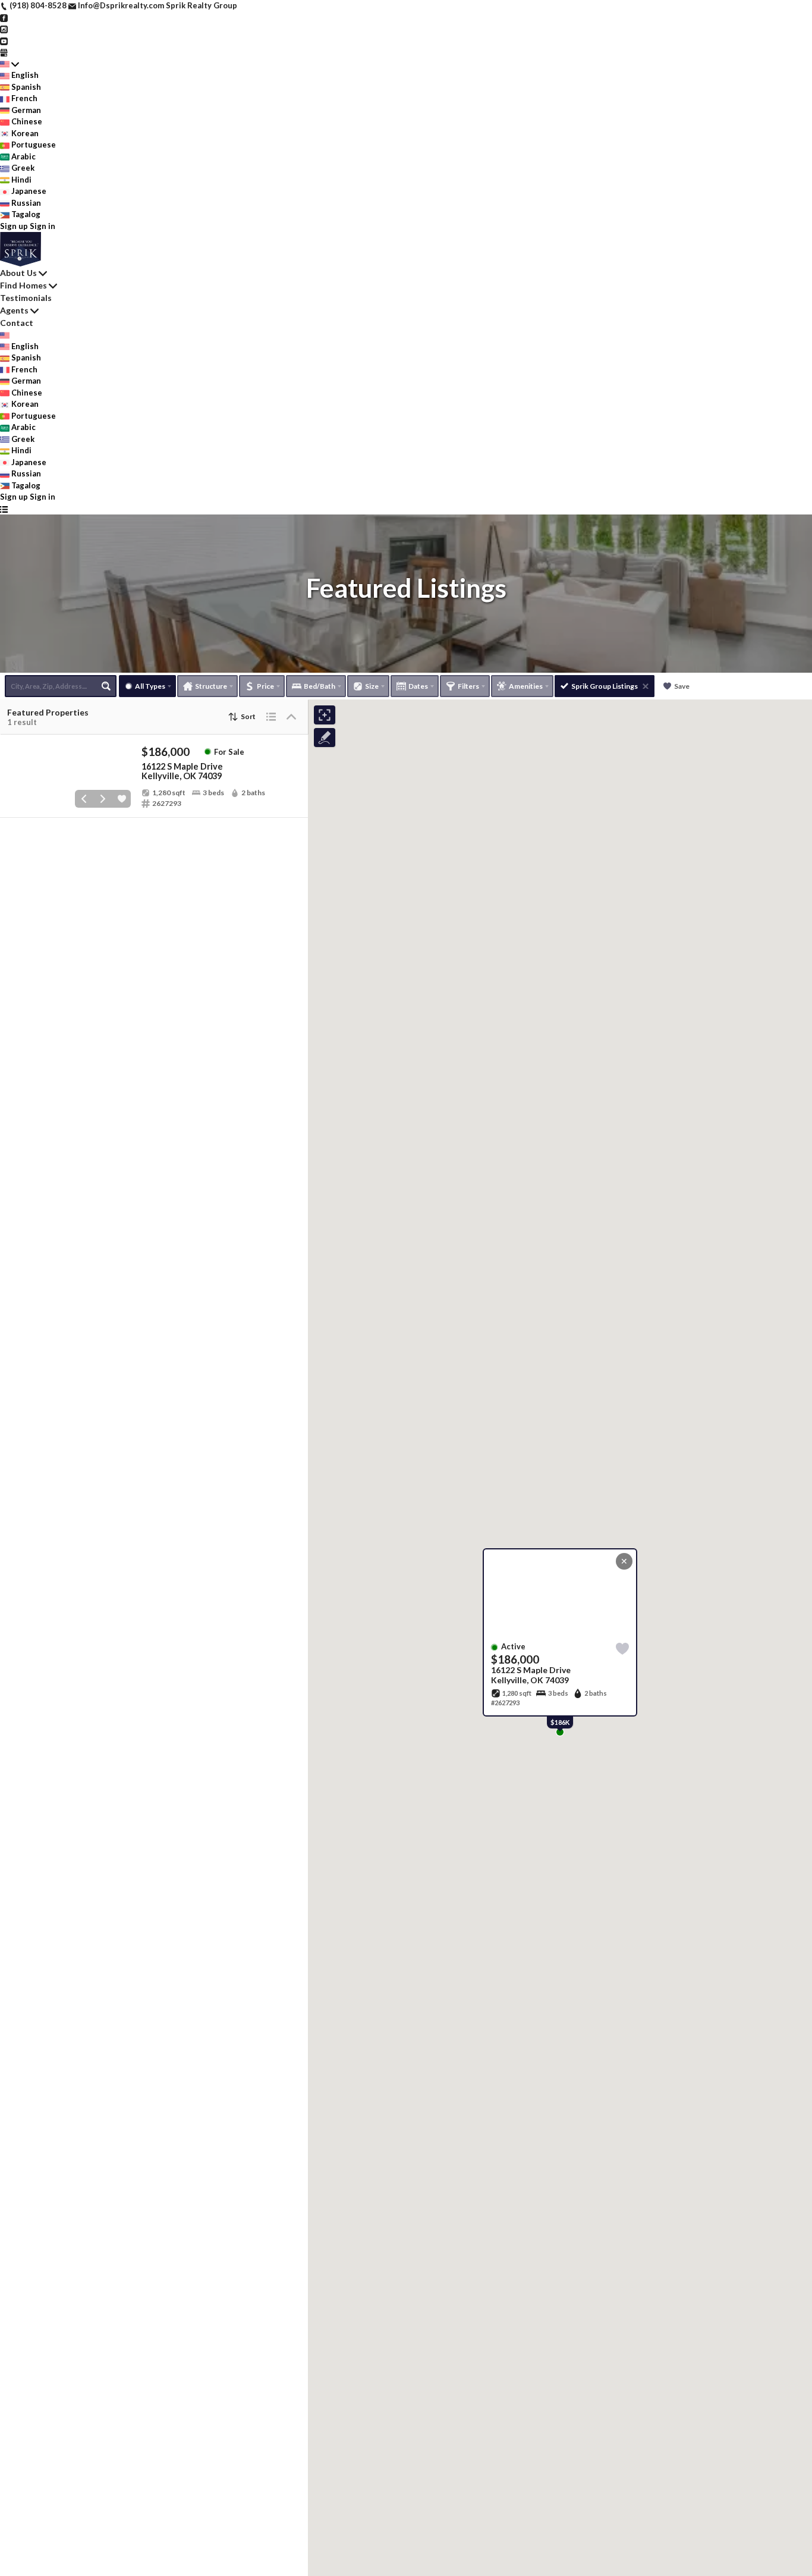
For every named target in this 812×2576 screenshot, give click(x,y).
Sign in (43, 226)
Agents (14, 310)
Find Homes (23, 285)
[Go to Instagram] (4, 29)
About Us (18, 273)
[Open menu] (4, 509)
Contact (17, 323)
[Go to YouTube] (4, 40)
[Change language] (10, 64)
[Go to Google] (4, 52)
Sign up (14, 226)
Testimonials (26, 298)
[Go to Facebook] (4, 17)
